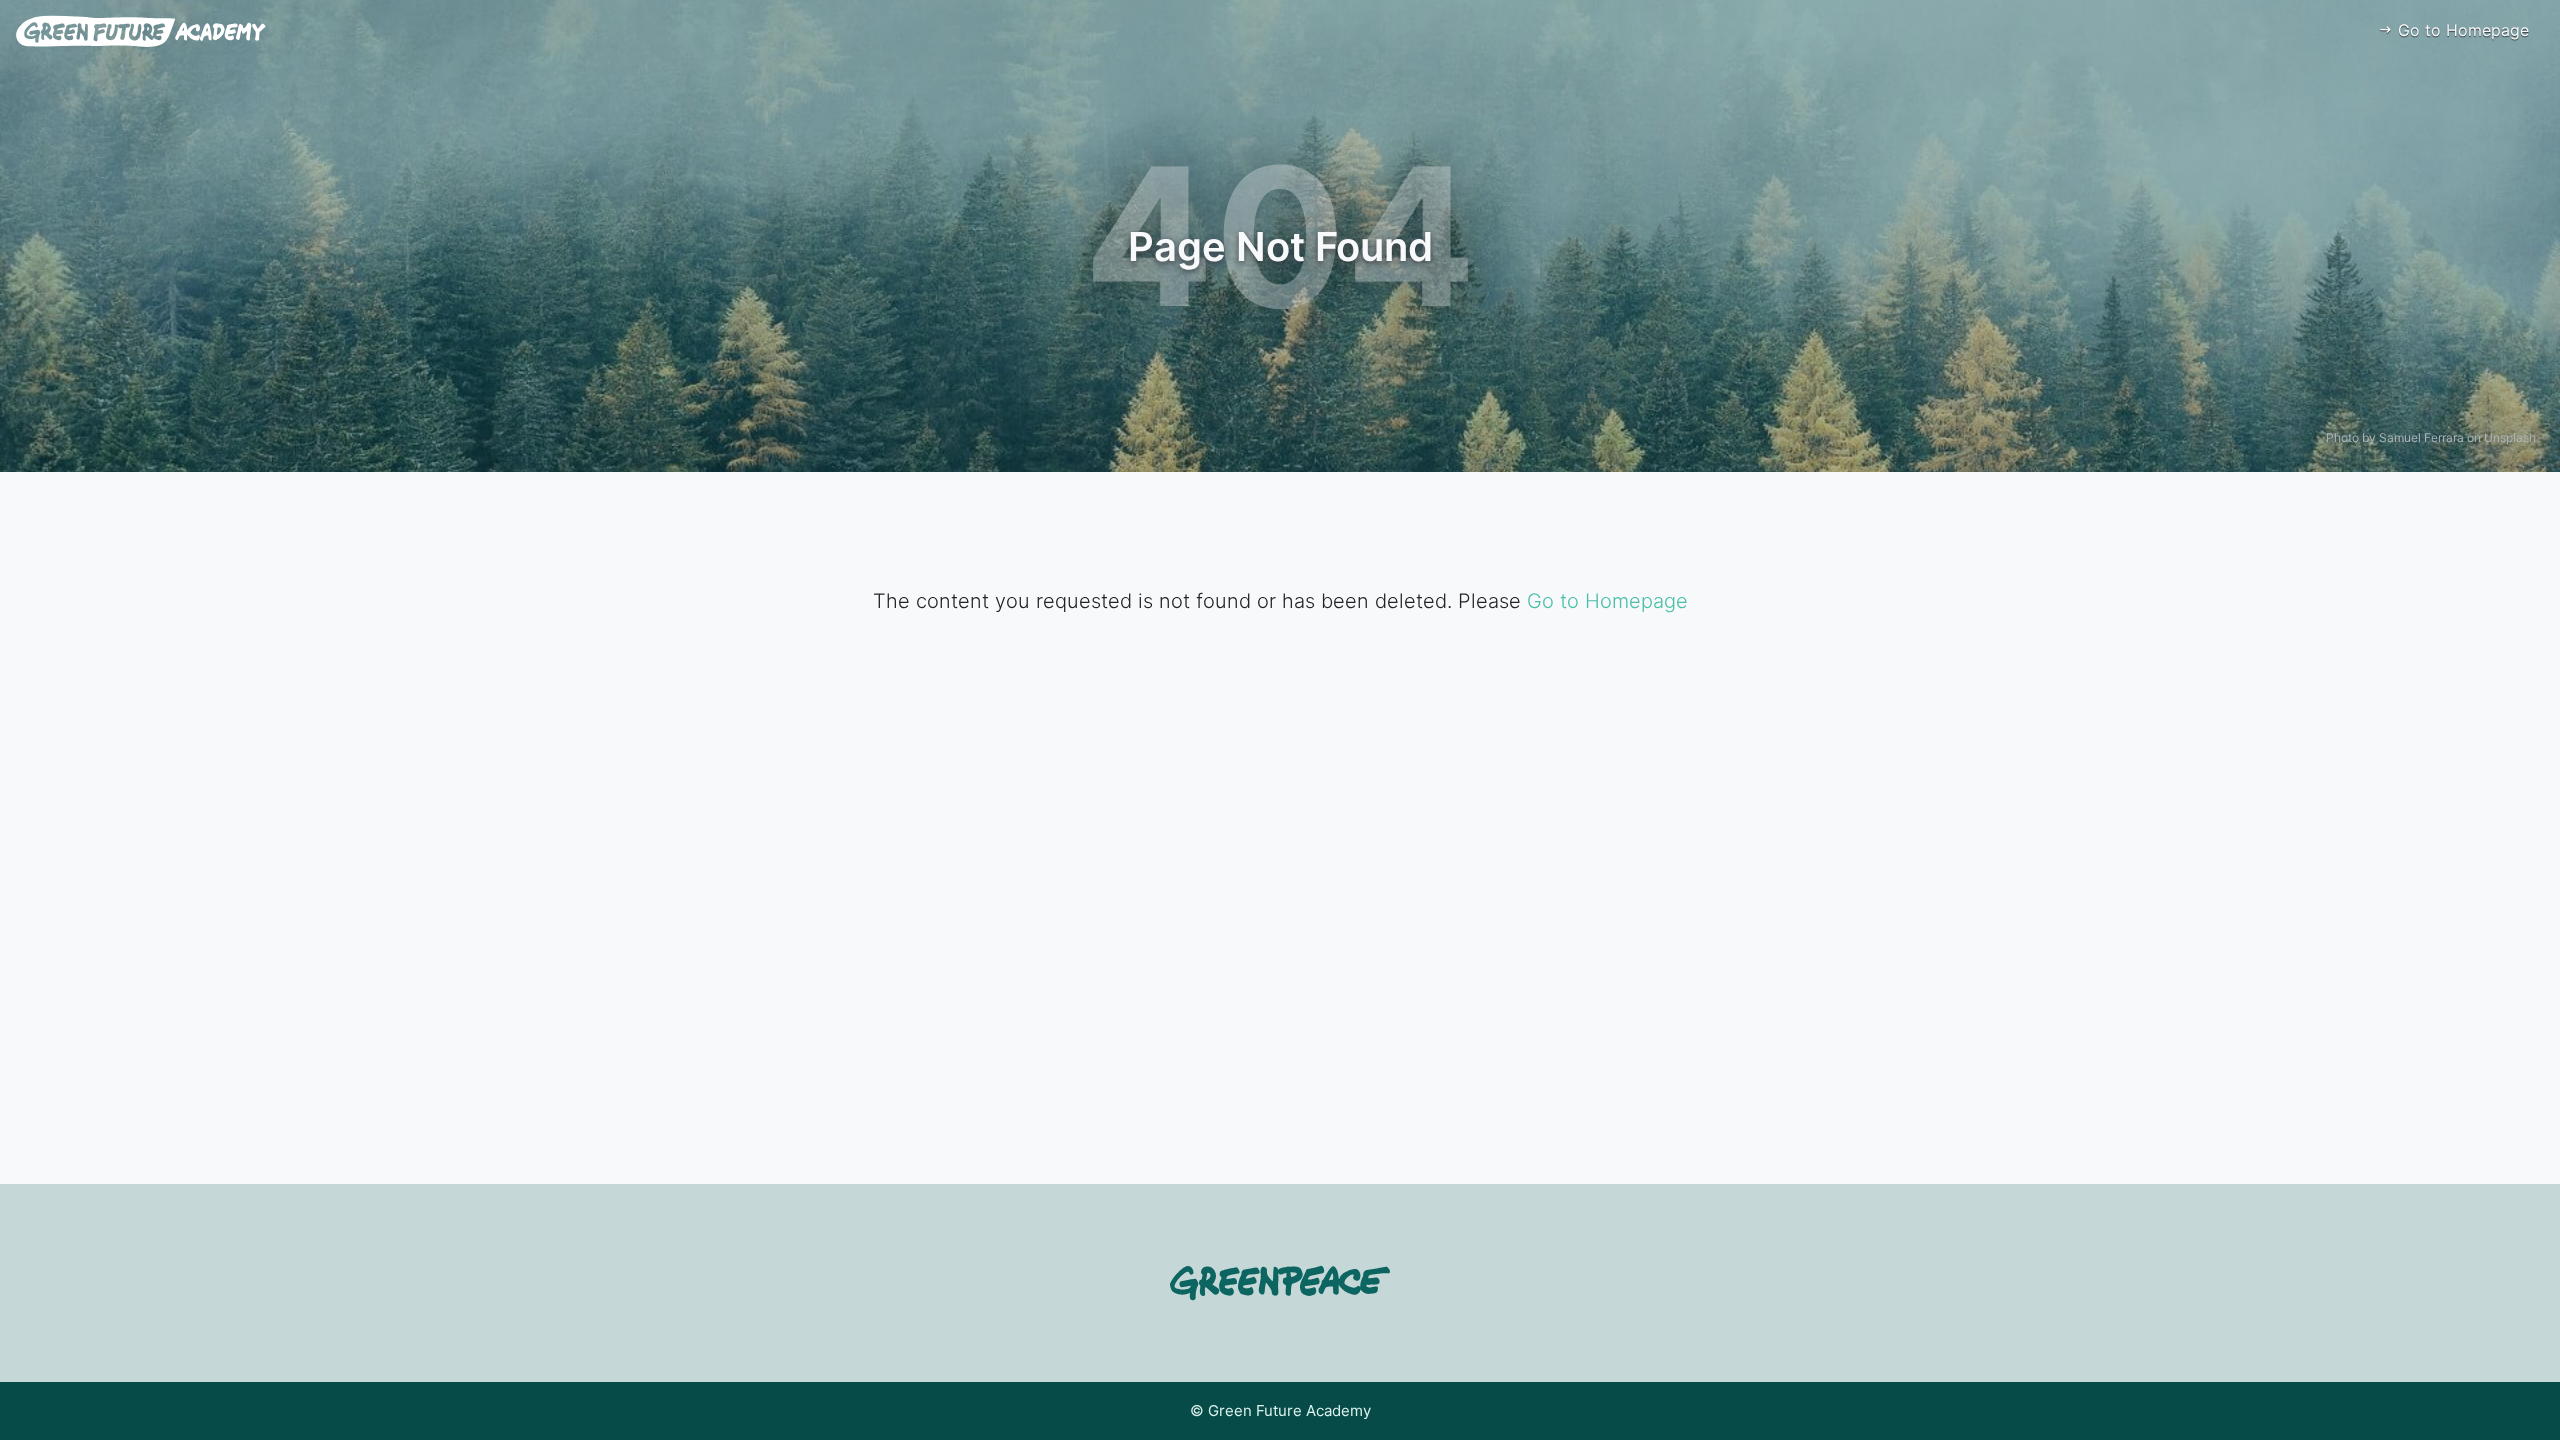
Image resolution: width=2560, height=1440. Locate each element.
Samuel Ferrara (2421, 437)
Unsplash (2510, 437)
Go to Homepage (2461, 30)
